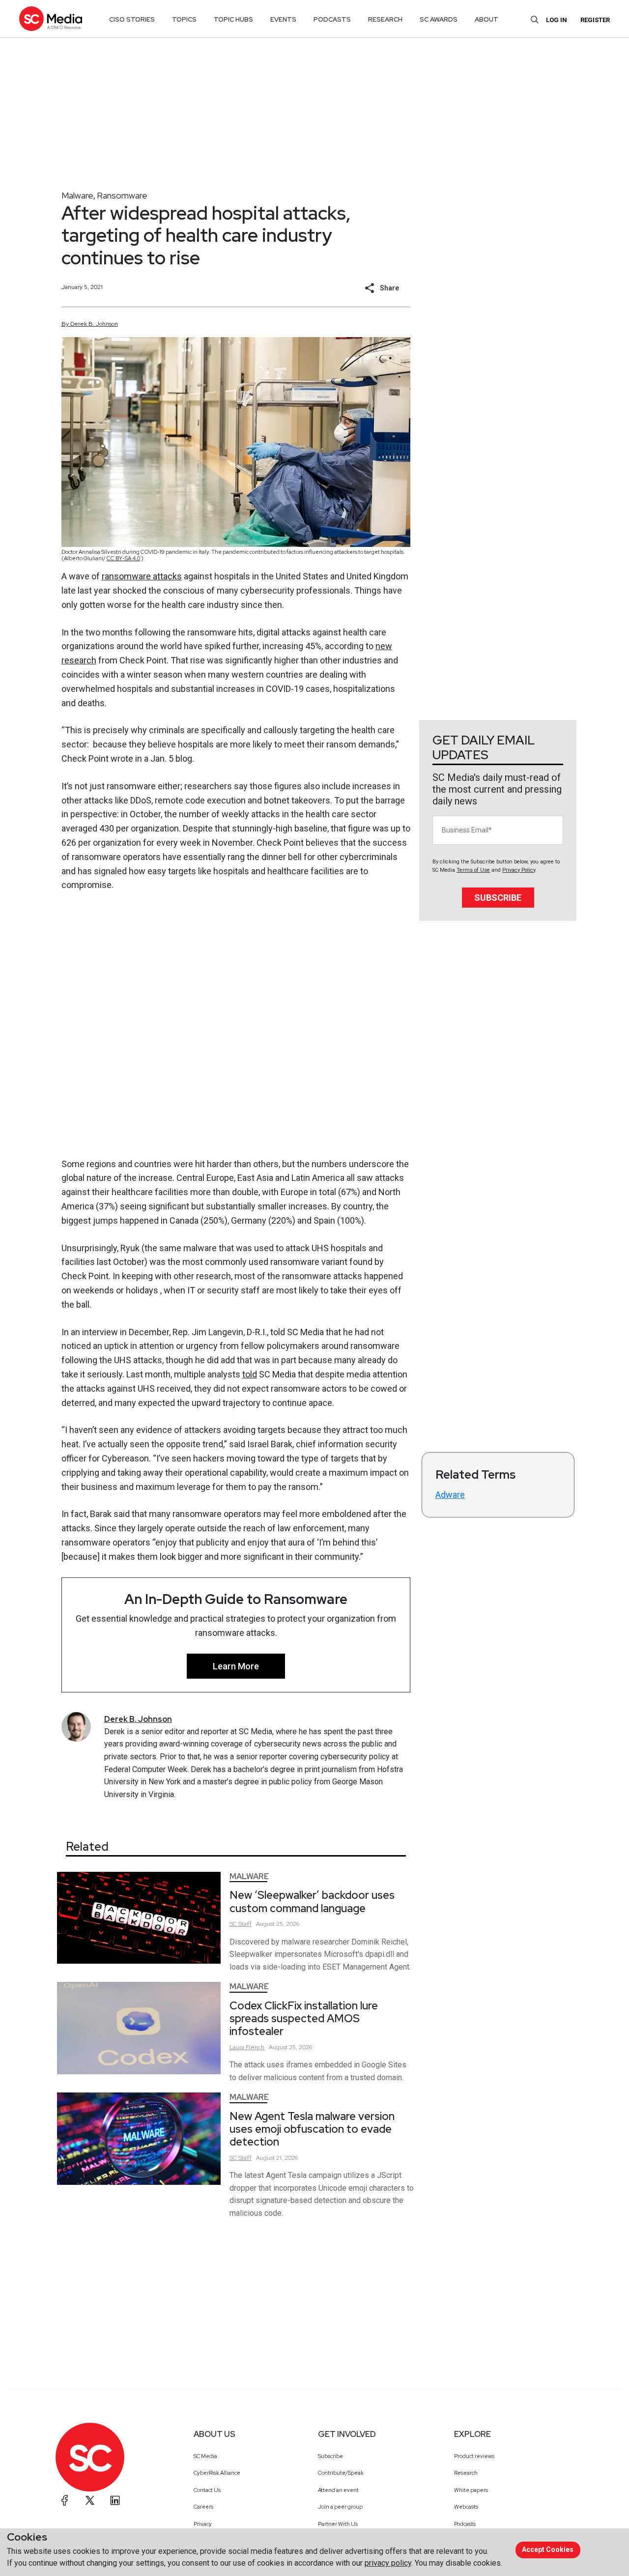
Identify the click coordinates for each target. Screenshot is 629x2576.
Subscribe (498, 898)
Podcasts (465, 2524)
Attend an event (338, 2490)
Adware (450, 1495)
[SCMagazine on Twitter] (90, 2500)
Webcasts (466, 2507)
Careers (203, 2507)
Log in (557, 20)
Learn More (236, 1666)
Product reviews (474, 2456)
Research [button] (385, 19)
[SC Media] (51, 18)
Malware (77, 195)
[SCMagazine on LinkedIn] (115, 2500)
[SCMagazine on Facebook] (65, 2500)
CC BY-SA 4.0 (123, 558)
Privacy (203, 2524)
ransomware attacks (142, 576)
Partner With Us (338, 2524)
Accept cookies (548, 2549)
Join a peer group (340, 2507)
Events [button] (283, 19)
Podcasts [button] (332, 19)
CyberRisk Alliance (217, 2473)
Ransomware (122, 195)
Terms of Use (473, 870)
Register (595, 20)
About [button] (486, 19)
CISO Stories (132, 19)
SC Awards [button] (439, 19)
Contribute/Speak (341, 2473)
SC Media (205, 2456)
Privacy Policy (519, 870)
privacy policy (388, 2563)
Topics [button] (184, 19)
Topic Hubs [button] (233, 19)
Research (466, 2473)
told (250, 1374)
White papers (471, 2490)
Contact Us (207, 2490)
